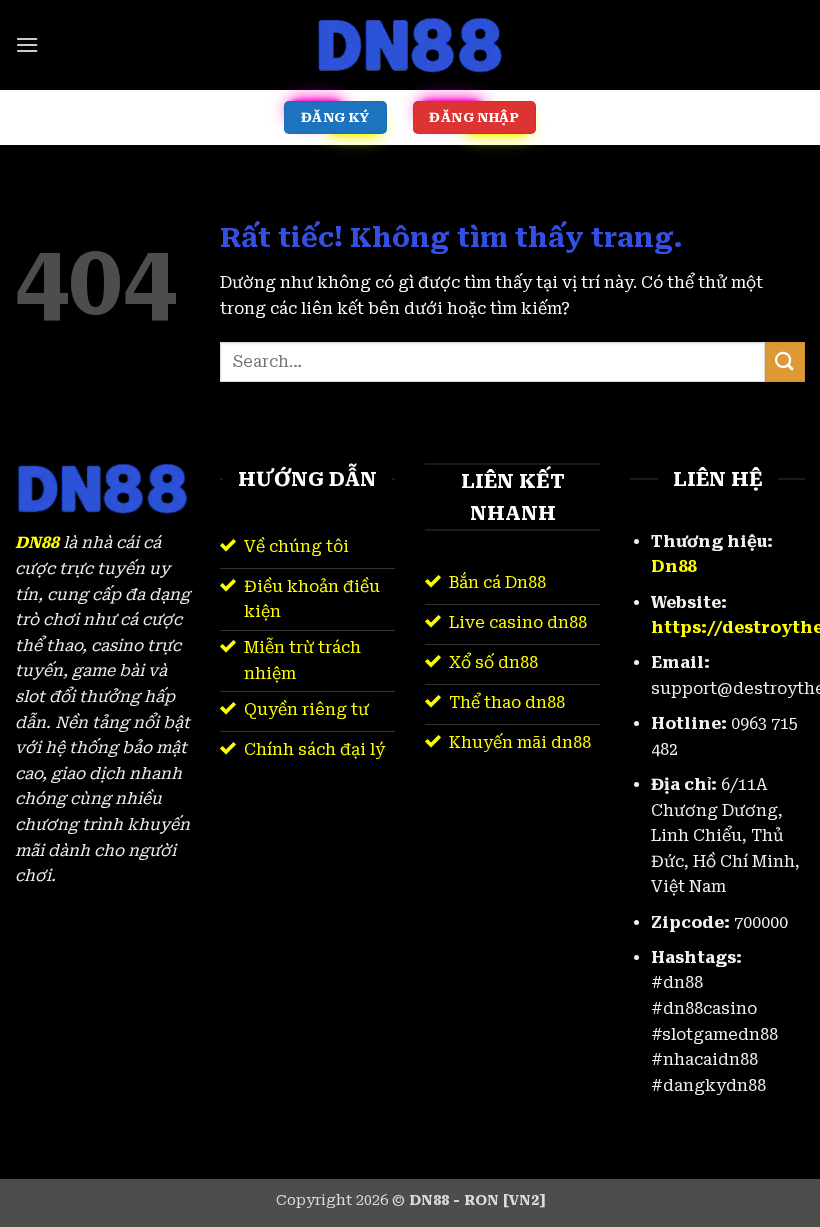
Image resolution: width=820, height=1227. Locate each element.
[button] (27, 44)
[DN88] (410, 45)
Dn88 (673, 566)
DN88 (37, 542)
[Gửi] (785, 361)
